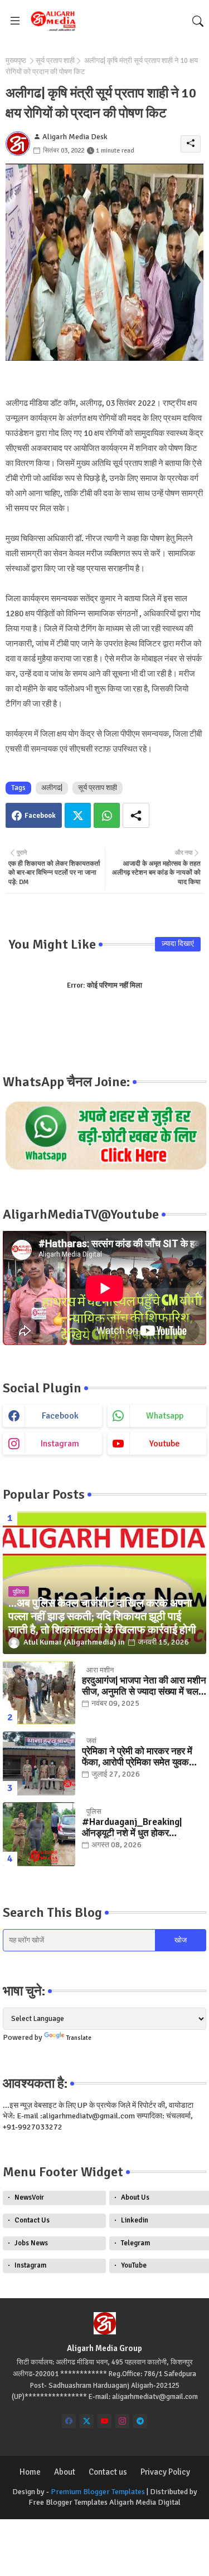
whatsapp (165, 1416)
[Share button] (136, 815)
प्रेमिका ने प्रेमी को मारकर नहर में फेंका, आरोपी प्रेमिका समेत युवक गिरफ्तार (137, 1757)
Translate (79, 2038)
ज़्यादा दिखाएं (178, 944)
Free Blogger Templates (68, 2502)
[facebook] (69, 2421)
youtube (165, 1444)
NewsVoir (29, 2197)
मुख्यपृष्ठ (16, 61)
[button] (198, 21)
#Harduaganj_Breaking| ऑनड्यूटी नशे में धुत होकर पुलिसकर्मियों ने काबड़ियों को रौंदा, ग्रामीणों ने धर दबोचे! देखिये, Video (141, 1828)
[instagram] (122, 2421)
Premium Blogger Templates (98, 2492)
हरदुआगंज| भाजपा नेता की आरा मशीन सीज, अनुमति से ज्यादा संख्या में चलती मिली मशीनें (144, 1687)
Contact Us (32, 2220)
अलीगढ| (52, 788)
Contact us (108, 2472)
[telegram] (140, 2421)
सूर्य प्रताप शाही (55, 61)
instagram (60, 1444)
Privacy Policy (165, 2472)
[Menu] (15, 21)
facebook (60, 1416)
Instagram (30, 2265)
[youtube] (104, 2421)
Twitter (78, 815)
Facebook (40, 816)
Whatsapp (107, 815)
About (65, 2472)
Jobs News (31, 2243)
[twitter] (87, 2421)
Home (30, 2472)
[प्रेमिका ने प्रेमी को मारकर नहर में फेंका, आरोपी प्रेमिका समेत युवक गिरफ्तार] (39, 1763)
